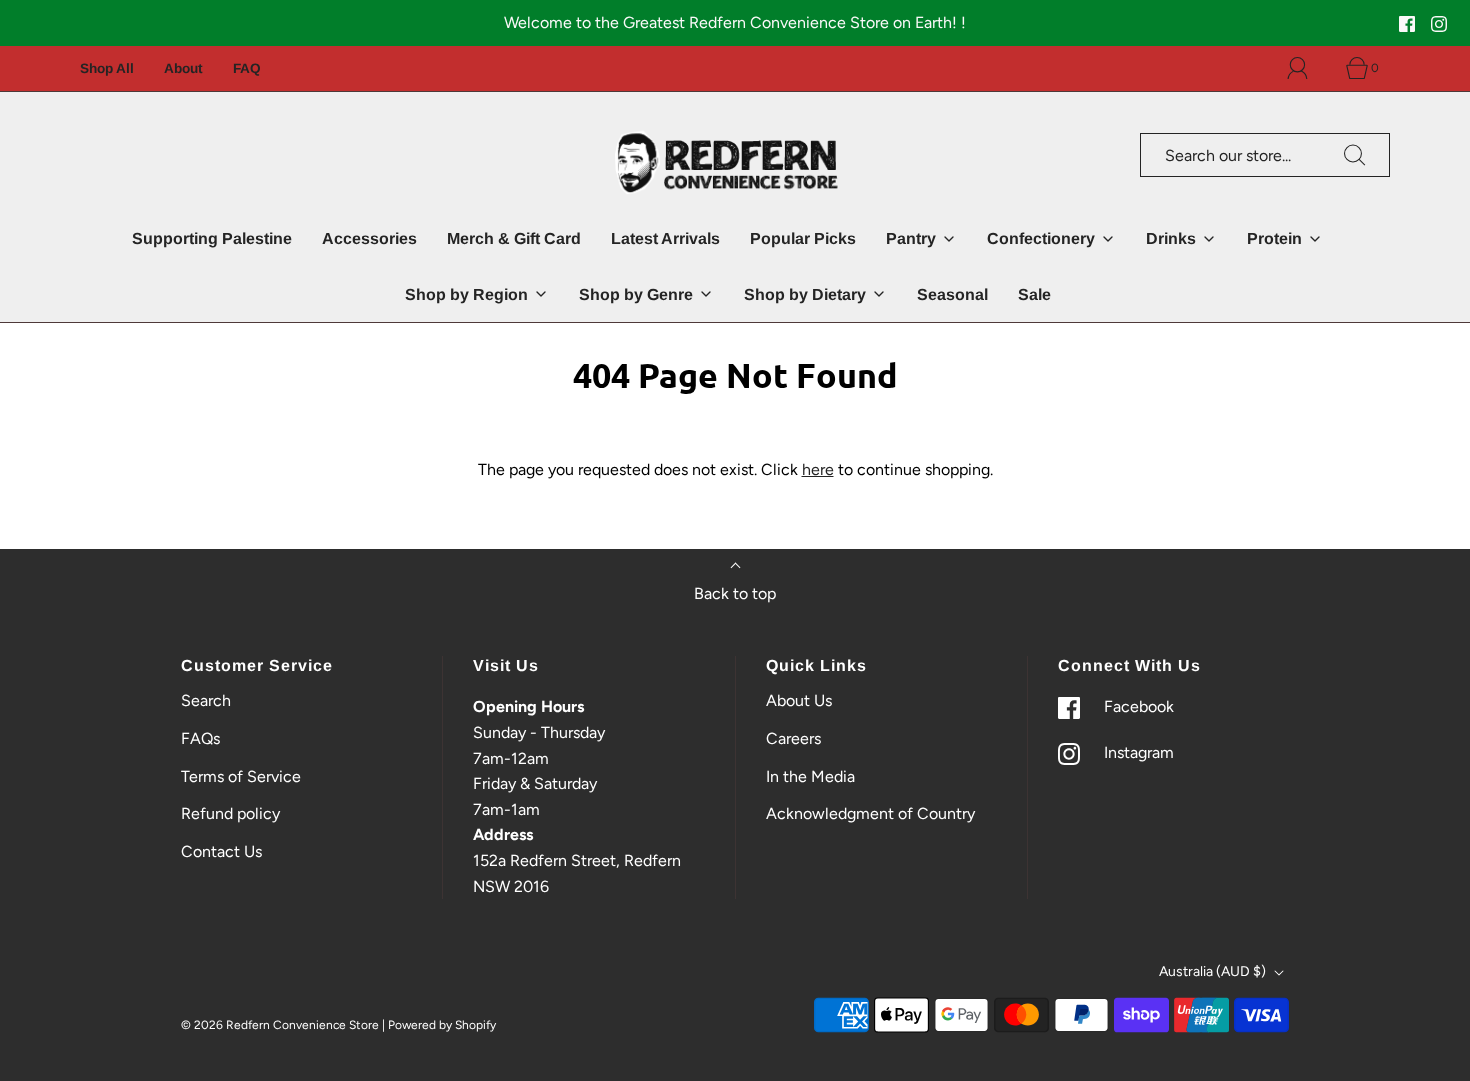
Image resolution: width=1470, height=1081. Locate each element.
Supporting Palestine (212, 238)
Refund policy (230, 813)
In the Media (810, 776)
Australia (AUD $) (1214, 971)
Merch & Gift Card (514, 238)
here (818, 469)
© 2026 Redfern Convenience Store (280, 1025)
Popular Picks (803, 238)
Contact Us (221, 851)
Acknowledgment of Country (870, 813)
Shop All (107, 68)
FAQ (247, 68)
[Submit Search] (1355, 155)
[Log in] (1309, 68)
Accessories (369, 238)
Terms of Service (241, 776)
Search (206, 700)
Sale (1034, 294)
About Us (799, 700)
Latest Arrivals (665, 238)
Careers (793, 738)
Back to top (735, 593)
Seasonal (952, 294)
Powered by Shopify (442, 1025)
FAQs (200, 738)
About (183, 68)
